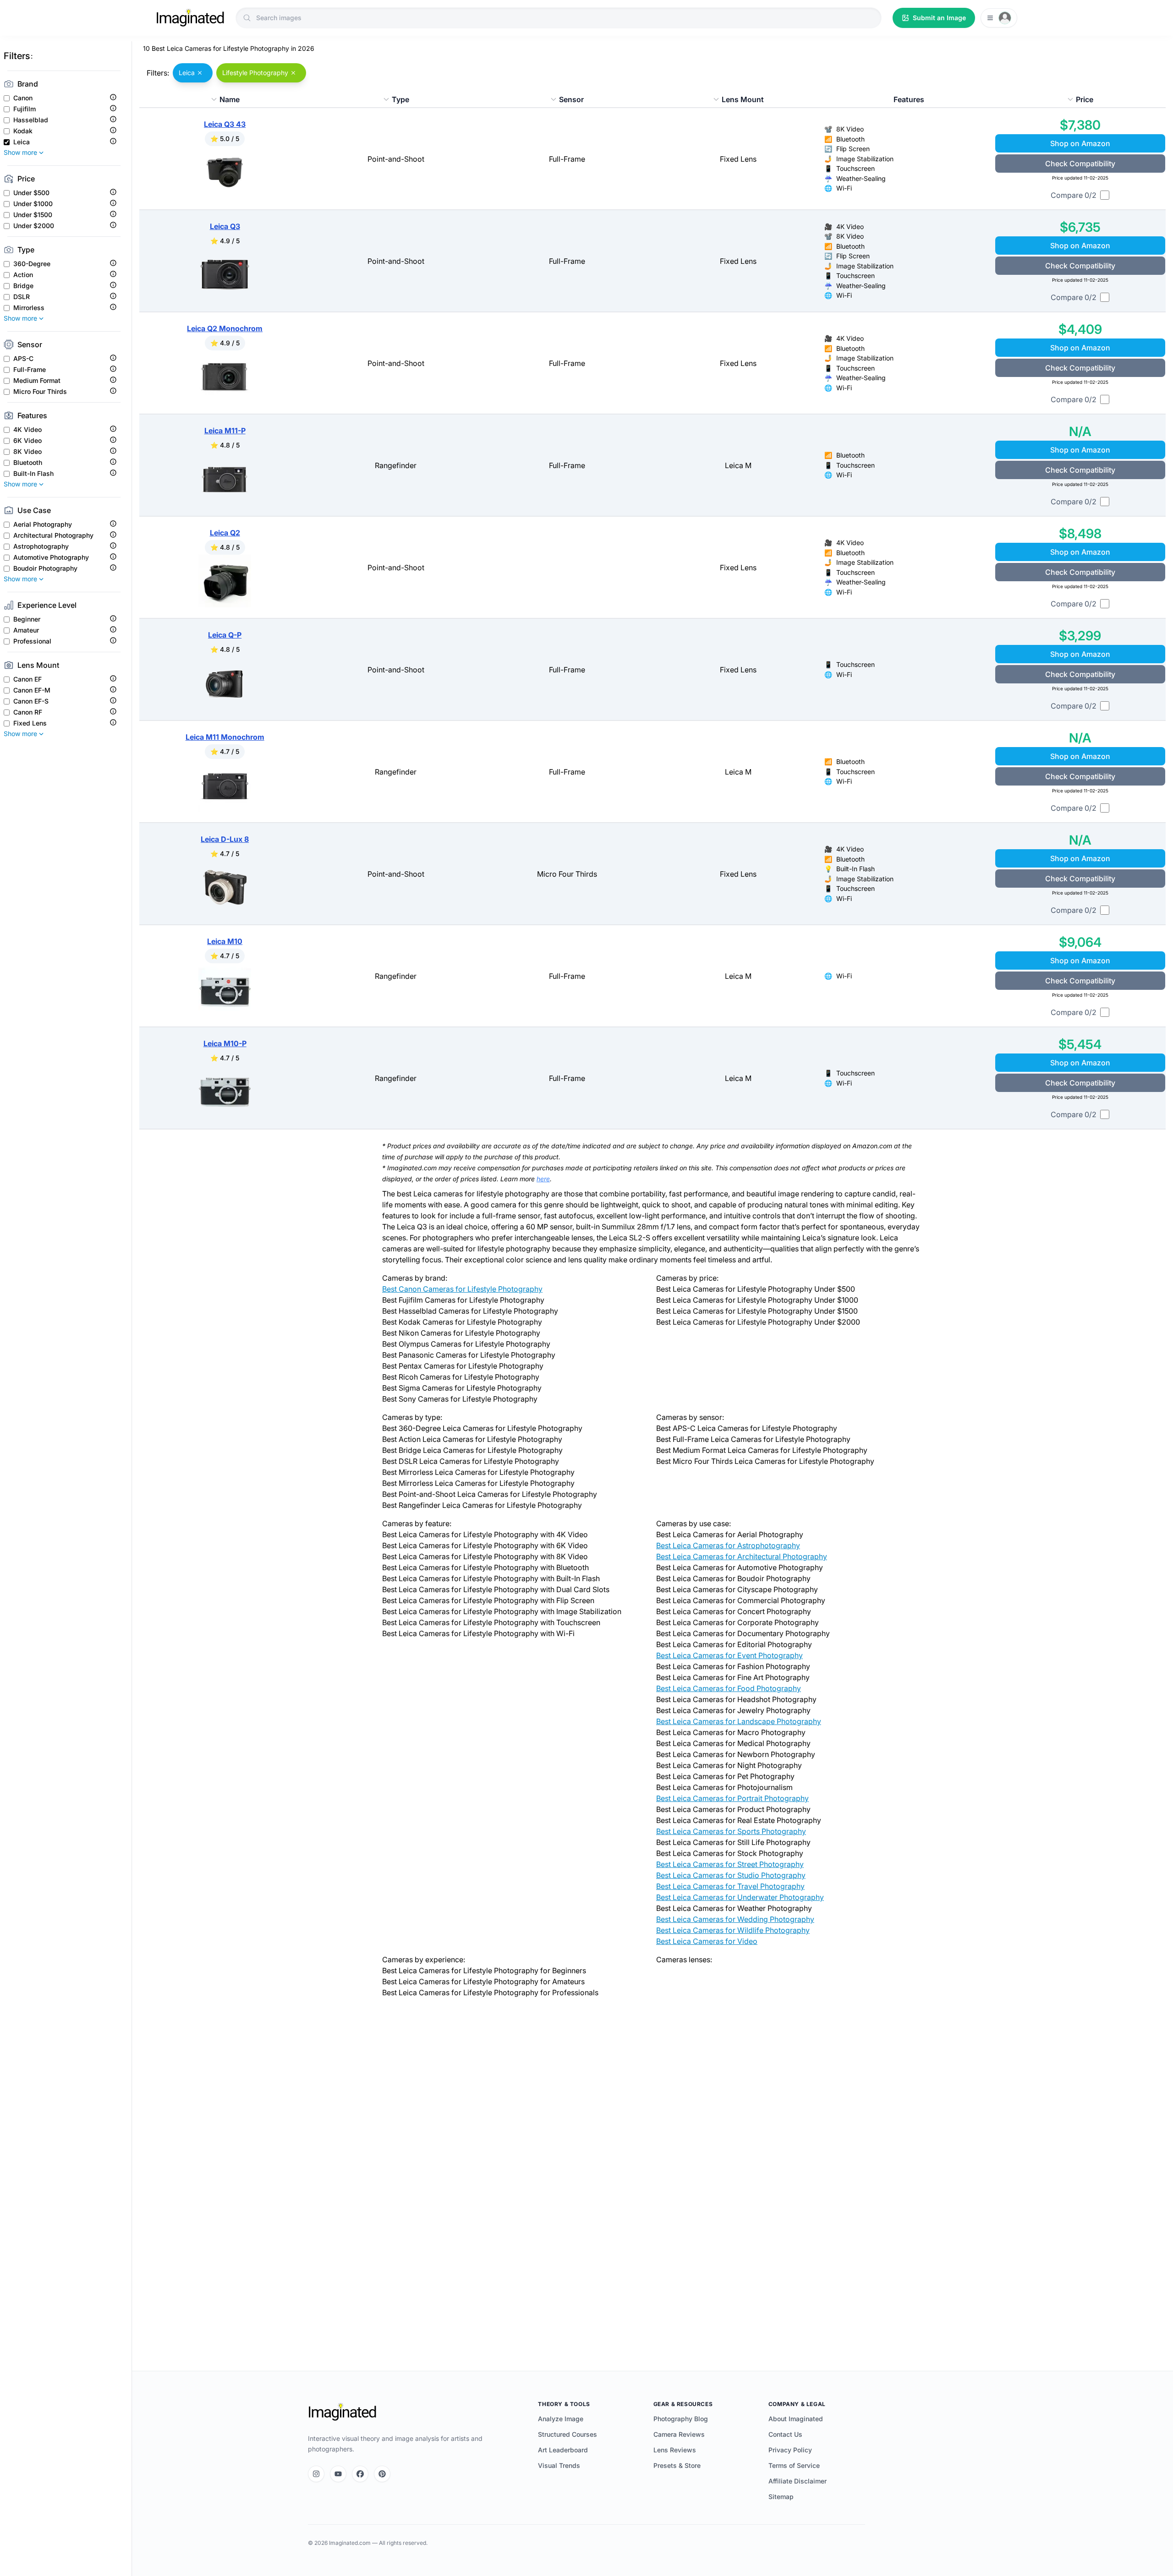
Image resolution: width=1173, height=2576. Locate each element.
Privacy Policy (790, 2450)
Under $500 (31, 193)
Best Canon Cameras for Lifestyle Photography (462, 1289)
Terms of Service (794, 2465)
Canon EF (27, 679)
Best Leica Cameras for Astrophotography (728, 1545)
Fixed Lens (30, 723)
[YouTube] (338, 2474)
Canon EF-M (32, 690)
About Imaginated (796, 2419)
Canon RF (28, 712)
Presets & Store (677, 2465)
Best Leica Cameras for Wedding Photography (735, 1919)
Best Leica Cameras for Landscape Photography (739, 1721)
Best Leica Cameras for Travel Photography (730, 1886)
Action (23, 275)
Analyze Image (561, 2419)
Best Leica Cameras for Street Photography (730, 1864)
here (543, 1179)
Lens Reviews (675, 2450)
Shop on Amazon (1080, 143)
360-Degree (32, 264)
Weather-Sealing (861, 178)
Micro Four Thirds (40, 392)
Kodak (23, 131)
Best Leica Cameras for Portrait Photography (732, 1798)
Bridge (23, 286)
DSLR (22, 297)
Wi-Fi (844, 188)
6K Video (27, 441)
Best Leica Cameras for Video (707, 1941)
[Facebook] (360, 2474)
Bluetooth (28, 463)
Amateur (26, 630)
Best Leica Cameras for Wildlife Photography (733, 1930)
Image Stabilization (865, 159)
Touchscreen (855, 168)
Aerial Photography (43, 524)
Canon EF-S (31, 701)
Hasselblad (31, 120)
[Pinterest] (382, 2474)
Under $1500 (33, 215)
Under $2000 (34, 226)
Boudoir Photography (45, 568)
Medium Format (37, 381)
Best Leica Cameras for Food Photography (729, 1688)
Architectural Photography (53, 535)
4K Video (27, 430)
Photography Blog (681, 2419)
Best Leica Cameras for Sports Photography (731, 1831)
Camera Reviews (679, 2434)
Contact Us (785, 2434)
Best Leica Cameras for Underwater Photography (740, 1897)
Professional (32, 641)
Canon (23, 98)
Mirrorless (29, 308)
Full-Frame (30, 370)
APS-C (23, 359)
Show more (20, 152)
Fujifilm (25, 109)
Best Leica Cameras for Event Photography (729, 1655)
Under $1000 (33, 204)
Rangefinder (396, 465)
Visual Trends (559, 2465)
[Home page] (190, 18)
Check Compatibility (1080, 164)
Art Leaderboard (563, 2450)
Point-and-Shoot (396, 159)
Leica (22, 142)
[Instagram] (316, 2474)
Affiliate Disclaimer (798, 2481)
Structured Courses (567, 2434)
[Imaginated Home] (342, 2412)
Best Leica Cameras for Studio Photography (731, 1875)
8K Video (27, 452)
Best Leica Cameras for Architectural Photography (742, 1556)
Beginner (27, 619)
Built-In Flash (33, 474)
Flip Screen (853, 149)
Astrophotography (41, 546)
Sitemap (781, 2497)
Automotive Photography (51, 557)
